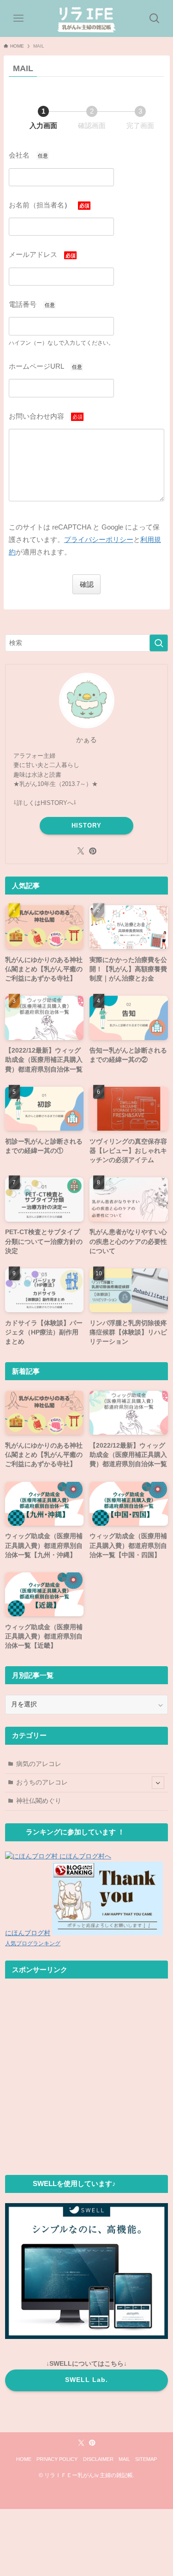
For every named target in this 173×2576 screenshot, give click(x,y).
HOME (24, 2459)
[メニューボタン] (18, 18)
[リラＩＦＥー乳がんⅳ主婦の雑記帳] (87, 18)
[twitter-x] (81, 851)
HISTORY (86, 825)
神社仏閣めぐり (39, 1801)
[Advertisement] (86, 2076)
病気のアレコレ (39, 1764)
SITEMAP (146, 2459)
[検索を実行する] (159, 643)
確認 (87, 584)
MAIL (124, 2459)
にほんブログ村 (28, 1933)
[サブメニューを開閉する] (158, 1783)
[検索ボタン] (155, 18)
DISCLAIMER (98, 2459)
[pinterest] (93, 851)
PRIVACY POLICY (57, 2459)
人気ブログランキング (33, 1943)
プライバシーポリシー (99, 539)
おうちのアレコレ (42, 1782)
